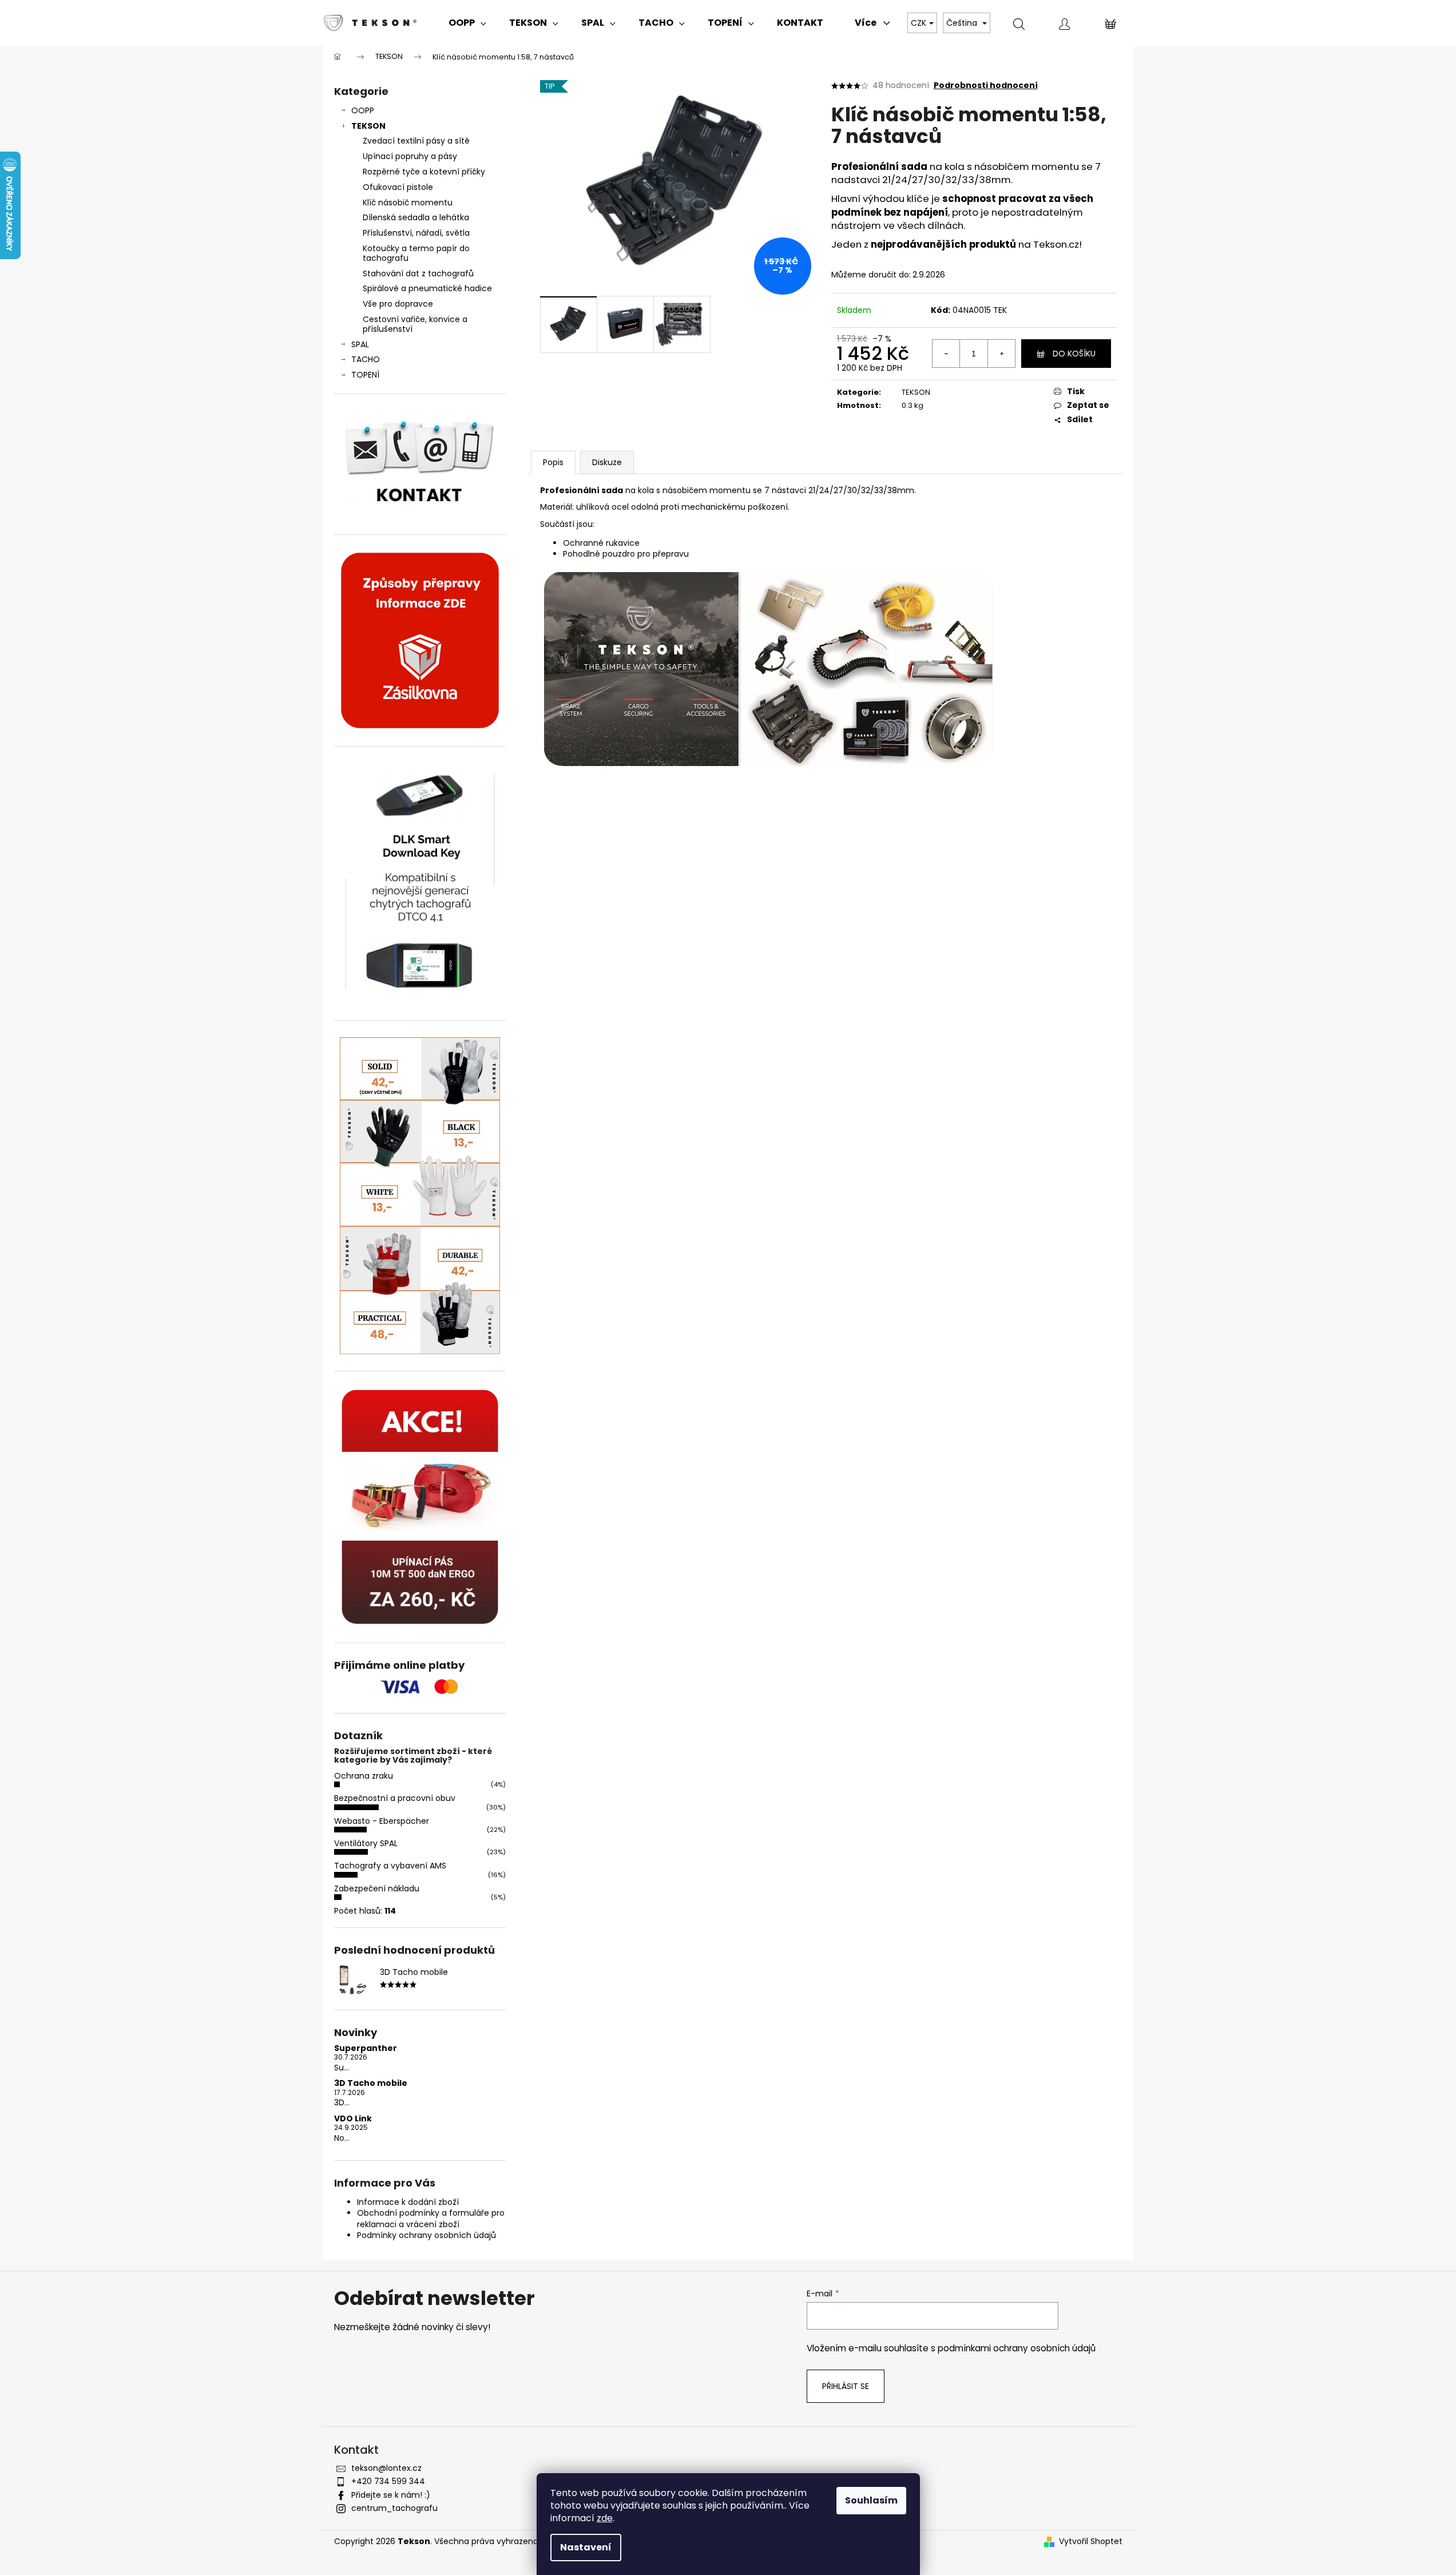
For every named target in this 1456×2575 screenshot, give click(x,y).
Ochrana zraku (364, 1776)
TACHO (366, 359)
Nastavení (586, 2547)
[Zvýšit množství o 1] (1001, 354)
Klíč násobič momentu (408, 203)
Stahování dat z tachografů (418, 273)
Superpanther (366, 2048)
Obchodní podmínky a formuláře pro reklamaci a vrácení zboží (431, 2218)
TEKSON (368, 126)
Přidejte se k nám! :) (391, 2495)
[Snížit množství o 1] (946, 354)
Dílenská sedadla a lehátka (416, 217)
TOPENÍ (365, 375)
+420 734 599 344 (388, 2481)
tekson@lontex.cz (386, 2468)
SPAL (360, 344)
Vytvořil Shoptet (1091, 2542)
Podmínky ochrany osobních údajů (427, 2235)
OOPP (363, 110)
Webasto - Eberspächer (382, 1821)
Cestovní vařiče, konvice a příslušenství (415, 324)
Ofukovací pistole (398, 187)
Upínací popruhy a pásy (410, 156)
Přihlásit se (846, 2386)
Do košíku (1074, 354)
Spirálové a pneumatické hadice (427, 288)
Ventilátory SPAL (366, 1843)
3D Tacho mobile (371, 2083)
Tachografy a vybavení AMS (390, 1866)
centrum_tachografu (394, 2508)
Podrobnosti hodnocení (986, 86)
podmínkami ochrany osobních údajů (1017, 2348)
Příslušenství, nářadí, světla (416, 233)
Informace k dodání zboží (408, 2202)
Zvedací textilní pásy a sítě (416, 141)
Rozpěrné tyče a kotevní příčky (424, 172)
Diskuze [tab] (607, 462)
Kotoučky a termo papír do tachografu (416, 253)
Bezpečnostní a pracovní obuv (395, 1798)
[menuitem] (467, 23)
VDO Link (353, 2119)
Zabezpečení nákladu (377, 1888)
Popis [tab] (553, 462)
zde (605, 2518)
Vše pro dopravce (398, 304)
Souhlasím (871, 2500)
